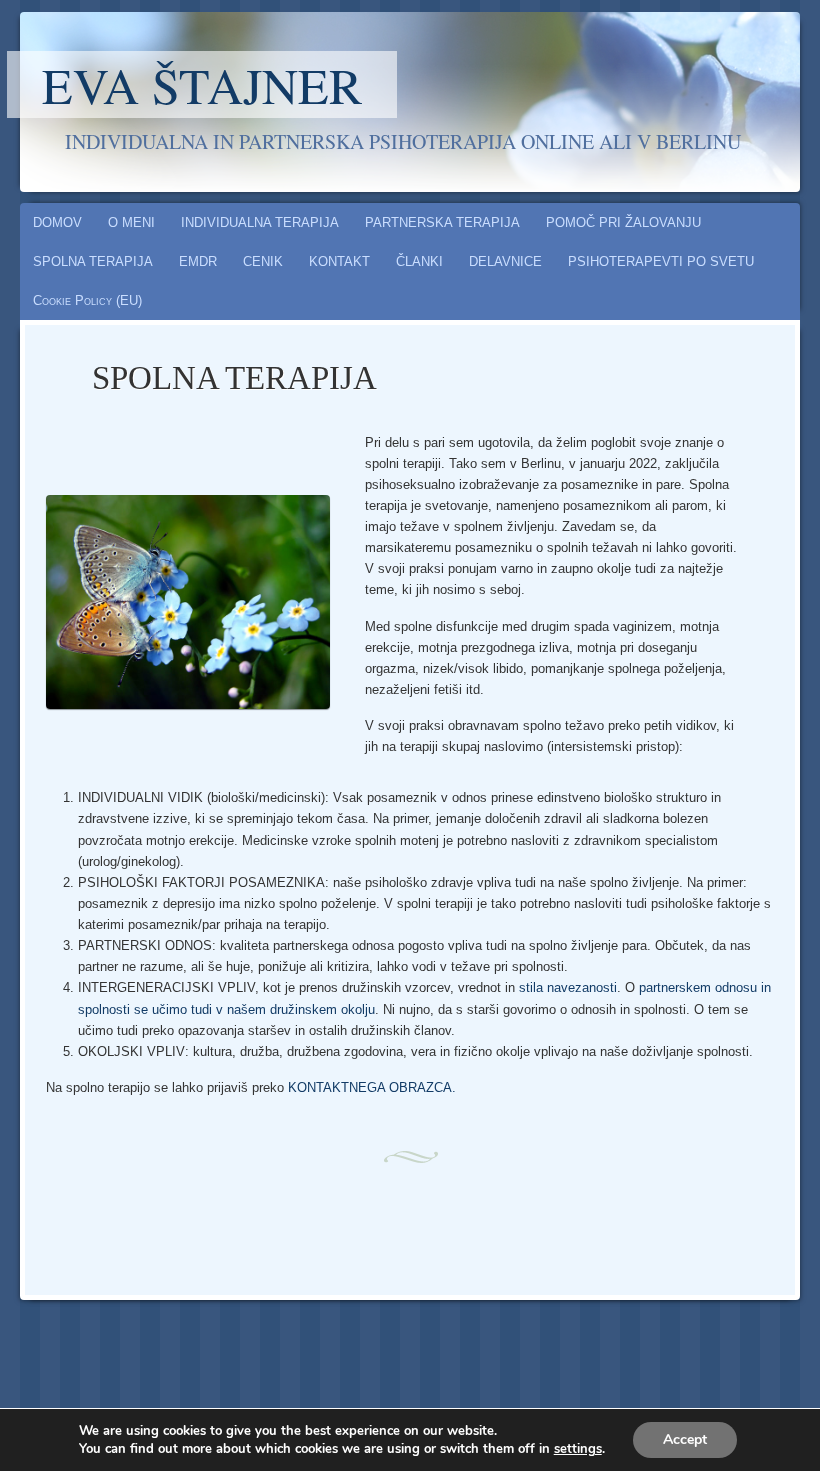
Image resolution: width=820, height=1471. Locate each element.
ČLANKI (419, 261)
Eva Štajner (202, 84)
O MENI (131, 222)
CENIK (263, 261)
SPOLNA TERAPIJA (93, 261)
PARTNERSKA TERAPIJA (442, 222)
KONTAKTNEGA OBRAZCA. (372, 1087)
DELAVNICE (505, 261)
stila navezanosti (568, 987)
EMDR (198, 261)
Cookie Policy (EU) (87, 300)
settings (578, 1449)
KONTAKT (339, 261)
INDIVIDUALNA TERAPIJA (260, 222)
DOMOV (57, 222)
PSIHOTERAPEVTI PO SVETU (661, 261)
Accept (685, 1439)
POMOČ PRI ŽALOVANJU (623, 222)
